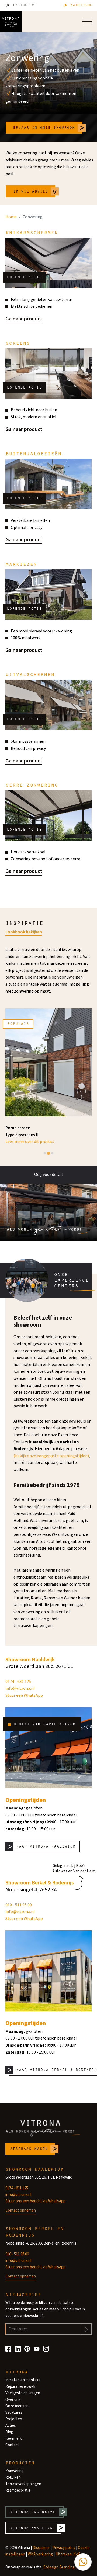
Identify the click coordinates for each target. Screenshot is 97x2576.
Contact (12, 2445)
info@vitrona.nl (20, 1688)
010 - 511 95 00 (19, 1905)
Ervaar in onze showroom (44, 127)
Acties (11, 2426)
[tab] (45, 1153)
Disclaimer (41, 2548)
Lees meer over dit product (30, 1142)
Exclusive (25, 5)
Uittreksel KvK (68, 2554)
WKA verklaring (40, 2554)
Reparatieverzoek (20, 2387)
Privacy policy (64, 2548)
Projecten (14, 2419)
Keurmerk (14, 2439)
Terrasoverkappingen (23, 2484)
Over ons (13, 2400)
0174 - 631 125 (18, 1682)
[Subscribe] (86, 2329)
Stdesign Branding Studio (65, 2567)
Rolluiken (13, 2477)
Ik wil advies (30, 191)
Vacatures (14, 2413)
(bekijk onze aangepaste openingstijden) (51, 1456)
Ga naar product (24, 319)
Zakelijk (81, 5)
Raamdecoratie (18, 2490)
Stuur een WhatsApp (24, 1695)
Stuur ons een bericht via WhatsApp (35, 2201)
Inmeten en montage (23, 2380)
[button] (83, 2562)
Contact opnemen (21, 2210)
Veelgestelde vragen (23, 2393)
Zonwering (15, 2471)
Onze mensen (17, 2406)
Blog (9, 2432)
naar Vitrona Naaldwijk (46, 1846)
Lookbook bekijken (24, 932)
